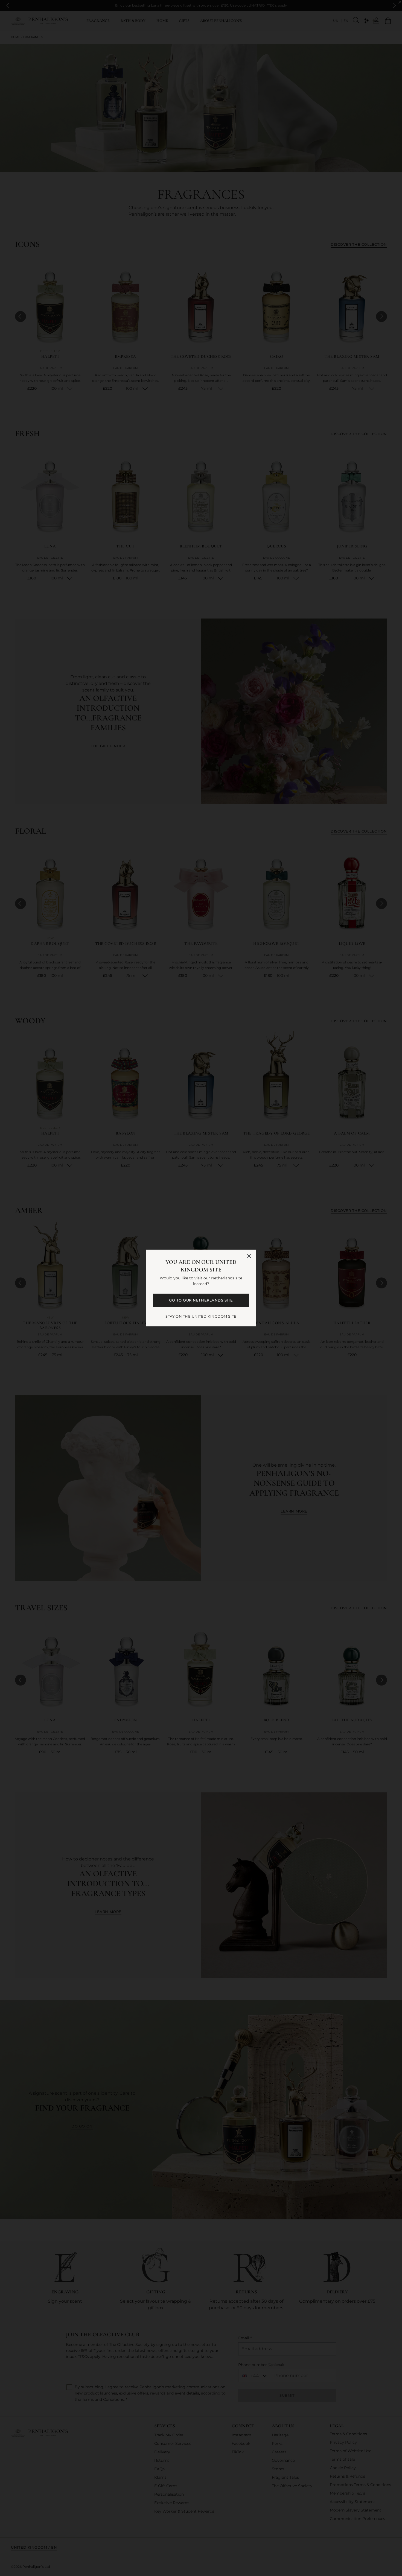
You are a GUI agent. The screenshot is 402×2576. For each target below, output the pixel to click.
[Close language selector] (249, 1256)
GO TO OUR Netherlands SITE (201, 1300)
